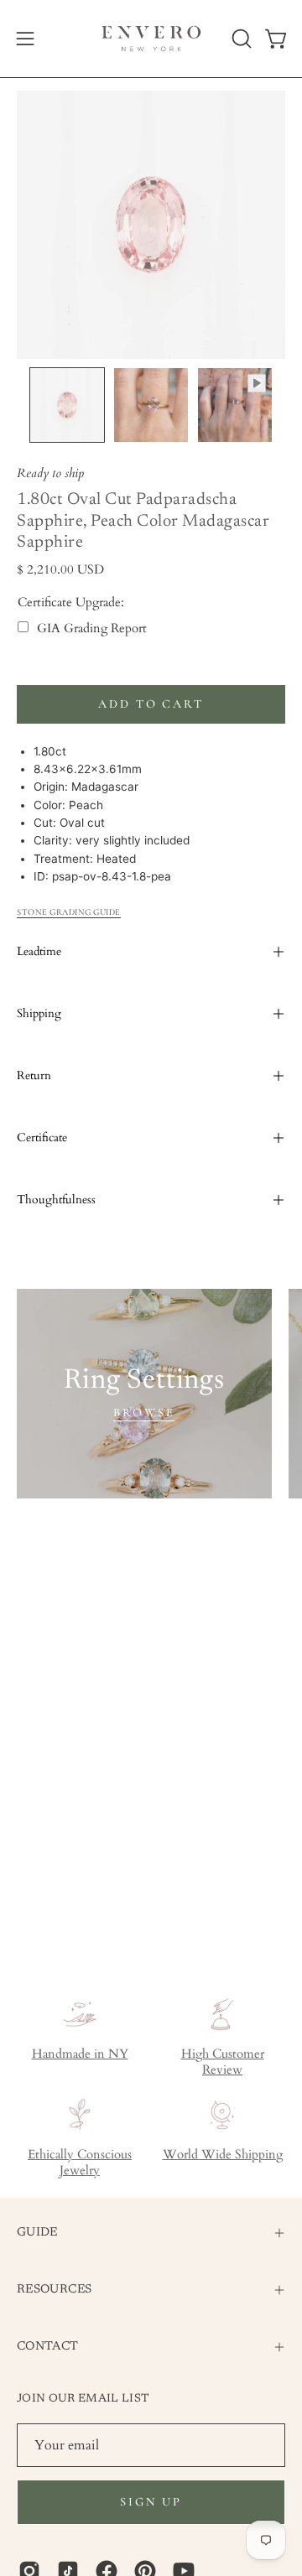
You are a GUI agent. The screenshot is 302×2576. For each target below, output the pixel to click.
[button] (240, 39)
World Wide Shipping (223, 2155)
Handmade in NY (80, 2054)
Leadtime (39, 951)
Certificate (42, 1137)
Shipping (39, 1013)
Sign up (151, 2502)
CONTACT (48, 2347)
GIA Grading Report (92, 628)
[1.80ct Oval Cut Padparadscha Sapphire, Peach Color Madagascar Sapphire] (67, 405)
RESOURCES (54, 2290)
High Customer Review (223, 2062)
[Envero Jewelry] (151, 39)
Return (34, 1075)
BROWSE (144, 1413)
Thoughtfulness (56, 1200)
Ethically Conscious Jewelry (80, 2163)
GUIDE (37, 2233)
